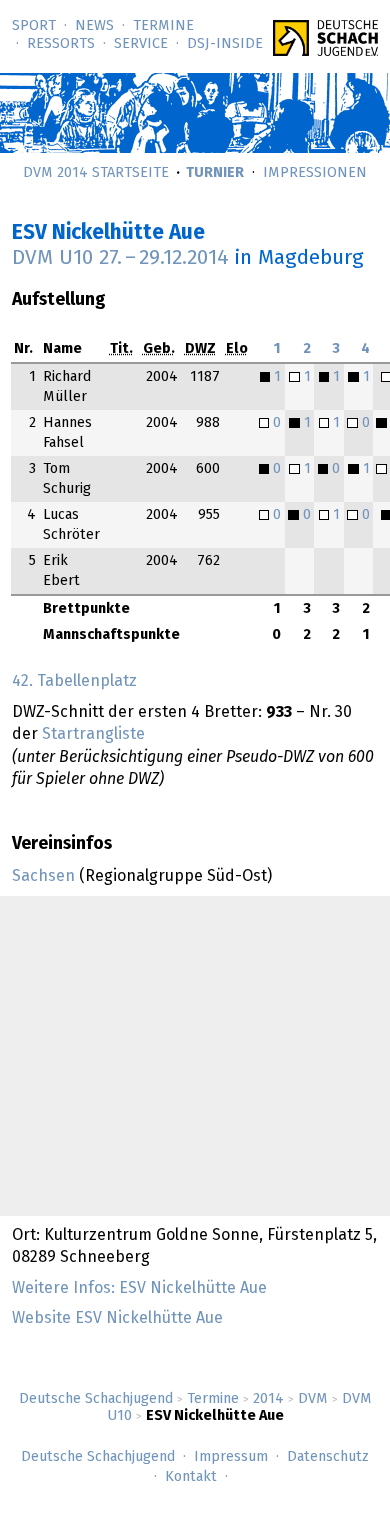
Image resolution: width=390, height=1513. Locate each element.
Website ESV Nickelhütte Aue (117, 1318)
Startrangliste (93, 734)
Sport (34, 26)
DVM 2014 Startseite (96, 173)
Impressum (231, 1457)
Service (141, 44)
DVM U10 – (120, 258)
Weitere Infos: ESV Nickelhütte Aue (139, 1288)
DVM (313, 1399)
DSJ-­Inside (225, 44)
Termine (163, 26)
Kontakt (191, 1477)
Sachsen (43, 876)
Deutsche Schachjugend (96, 1399)
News (94, 26)
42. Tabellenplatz (74, 681)
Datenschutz (328, 1457)
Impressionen (315, 173)
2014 (268, 1399)
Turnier (215, 173)
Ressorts (61, 44)
